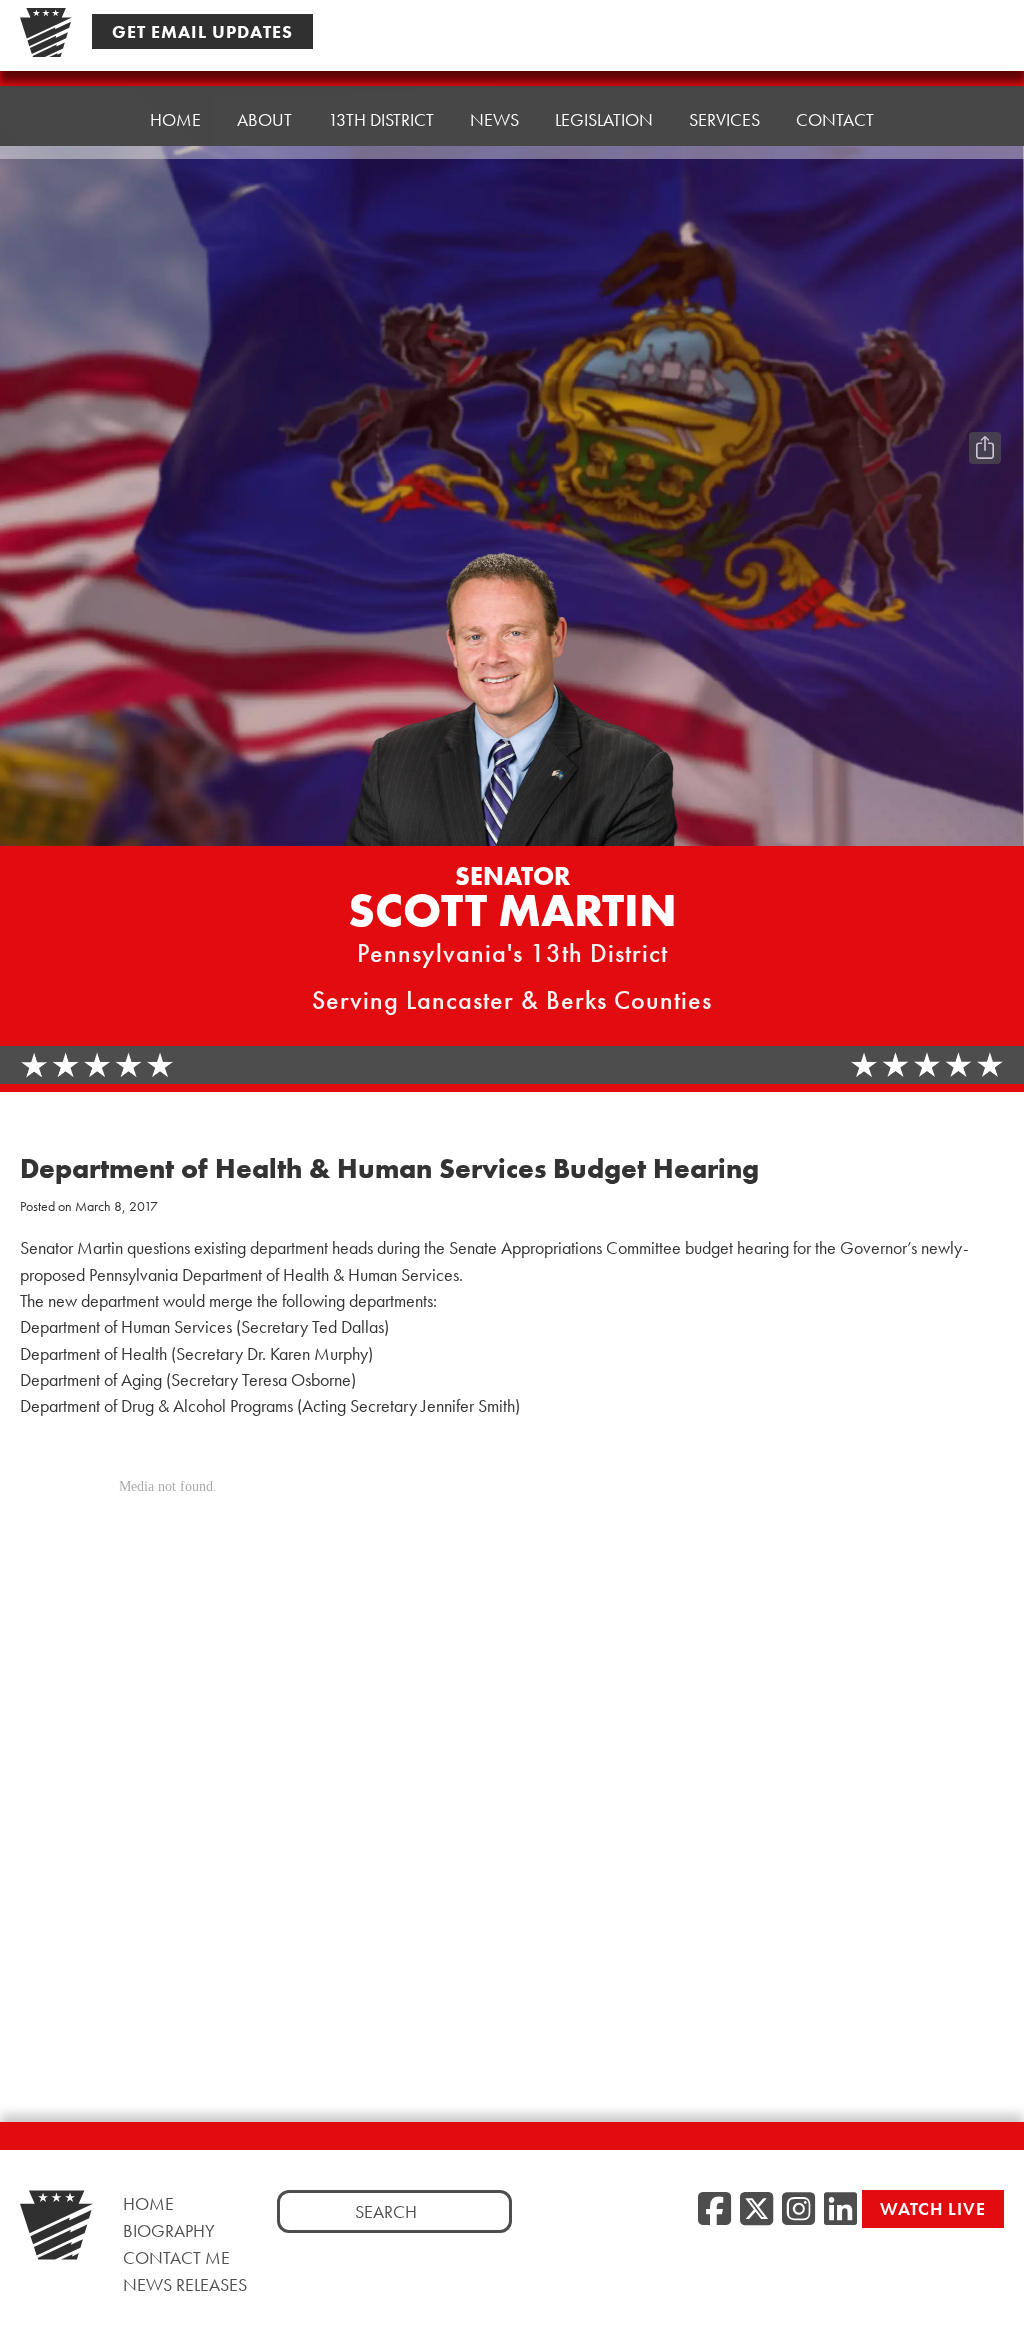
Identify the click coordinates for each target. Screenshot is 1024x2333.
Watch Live (933, 2208)
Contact (835, 119)
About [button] (264, 119)
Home (175, 119)
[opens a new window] (985, 408)
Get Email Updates (202, 31)
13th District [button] (381, 119)
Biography (169, 2230)
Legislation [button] (604, 119)
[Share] (985, 448)
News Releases (185, 2284)
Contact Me (176, 2257)
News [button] (494, 119)
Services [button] (724, 119)
